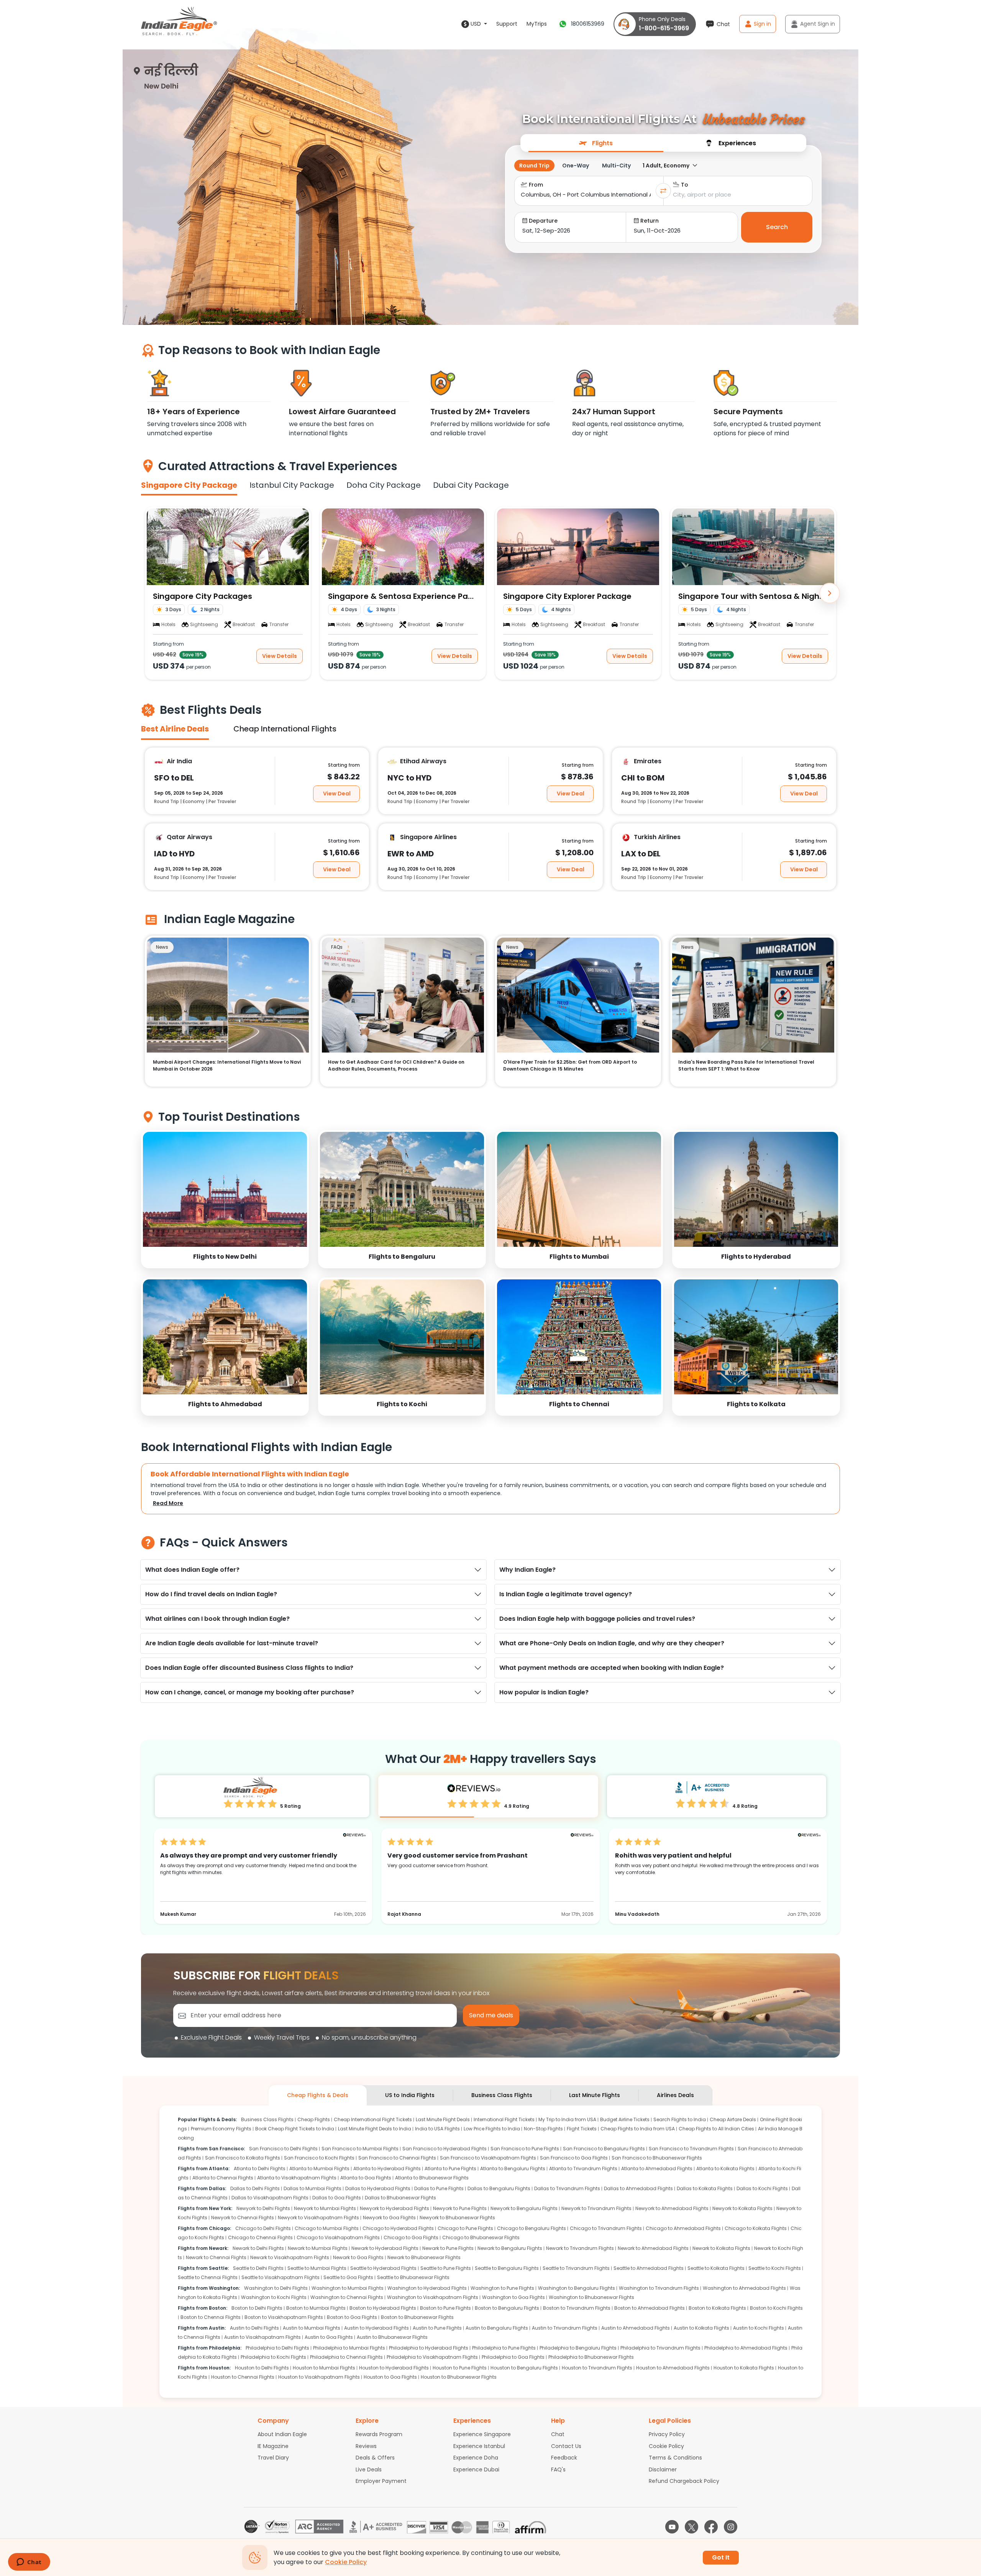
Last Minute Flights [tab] (595, 2095)
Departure (543, 221)
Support (507, 24)
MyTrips (537, 24)
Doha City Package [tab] (384, 485)
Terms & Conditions (675, 2458)
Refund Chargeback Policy (684, 2481)
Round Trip (534, 166)
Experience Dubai (476, 2469)
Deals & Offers (375, 2458)
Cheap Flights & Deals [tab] (318, 2095)
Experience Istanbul (479, 2446)
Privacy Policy (667, 2434)
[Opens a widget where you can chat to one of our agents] (29, 2563)
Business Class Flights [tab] (502, 2095)
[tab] (596, 143)
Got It (721, 2557)
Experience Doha (476, 2458)
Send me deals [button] (491, 2015)
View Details (280, 656)
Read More (168, 1503)
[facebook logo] (711, 2527)
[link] (225, 1199)
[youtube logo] (672, 2527)
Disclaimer (663, 2469)
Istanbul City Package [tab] (292, 485)
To (685, 185)
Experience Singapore (482, 2434)
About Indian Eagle (282, 2434)
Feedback (564, 2458)
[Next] (830, 593)
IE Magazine (273, 2446)
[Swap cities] (663, 191)
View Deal (337, 793)
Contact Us (566, 2446)
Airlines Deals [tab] (675, 2095)
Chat (558, 2434)
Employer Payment (381, 2481)
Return (650, 221)
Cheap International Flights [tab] (285, 729)
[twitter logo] (691, 2527)
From (536, 185)
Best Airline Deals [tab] (175, 729)
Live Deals (369, 2469)
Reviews (366, 2446)
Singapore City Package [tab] (189, 485)
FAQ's (558, 2469)
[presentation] (596, 143)
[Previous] (151, 593)
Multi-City (616, 166)
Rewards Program (379, 2434)
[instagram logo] (731, 2527)
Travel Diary (273, 2458)
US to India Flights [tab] (410, 2095)
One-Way (576, 166)
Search (777, 227)
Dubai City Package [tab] (471, 485)
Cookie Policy (666, 2446)
